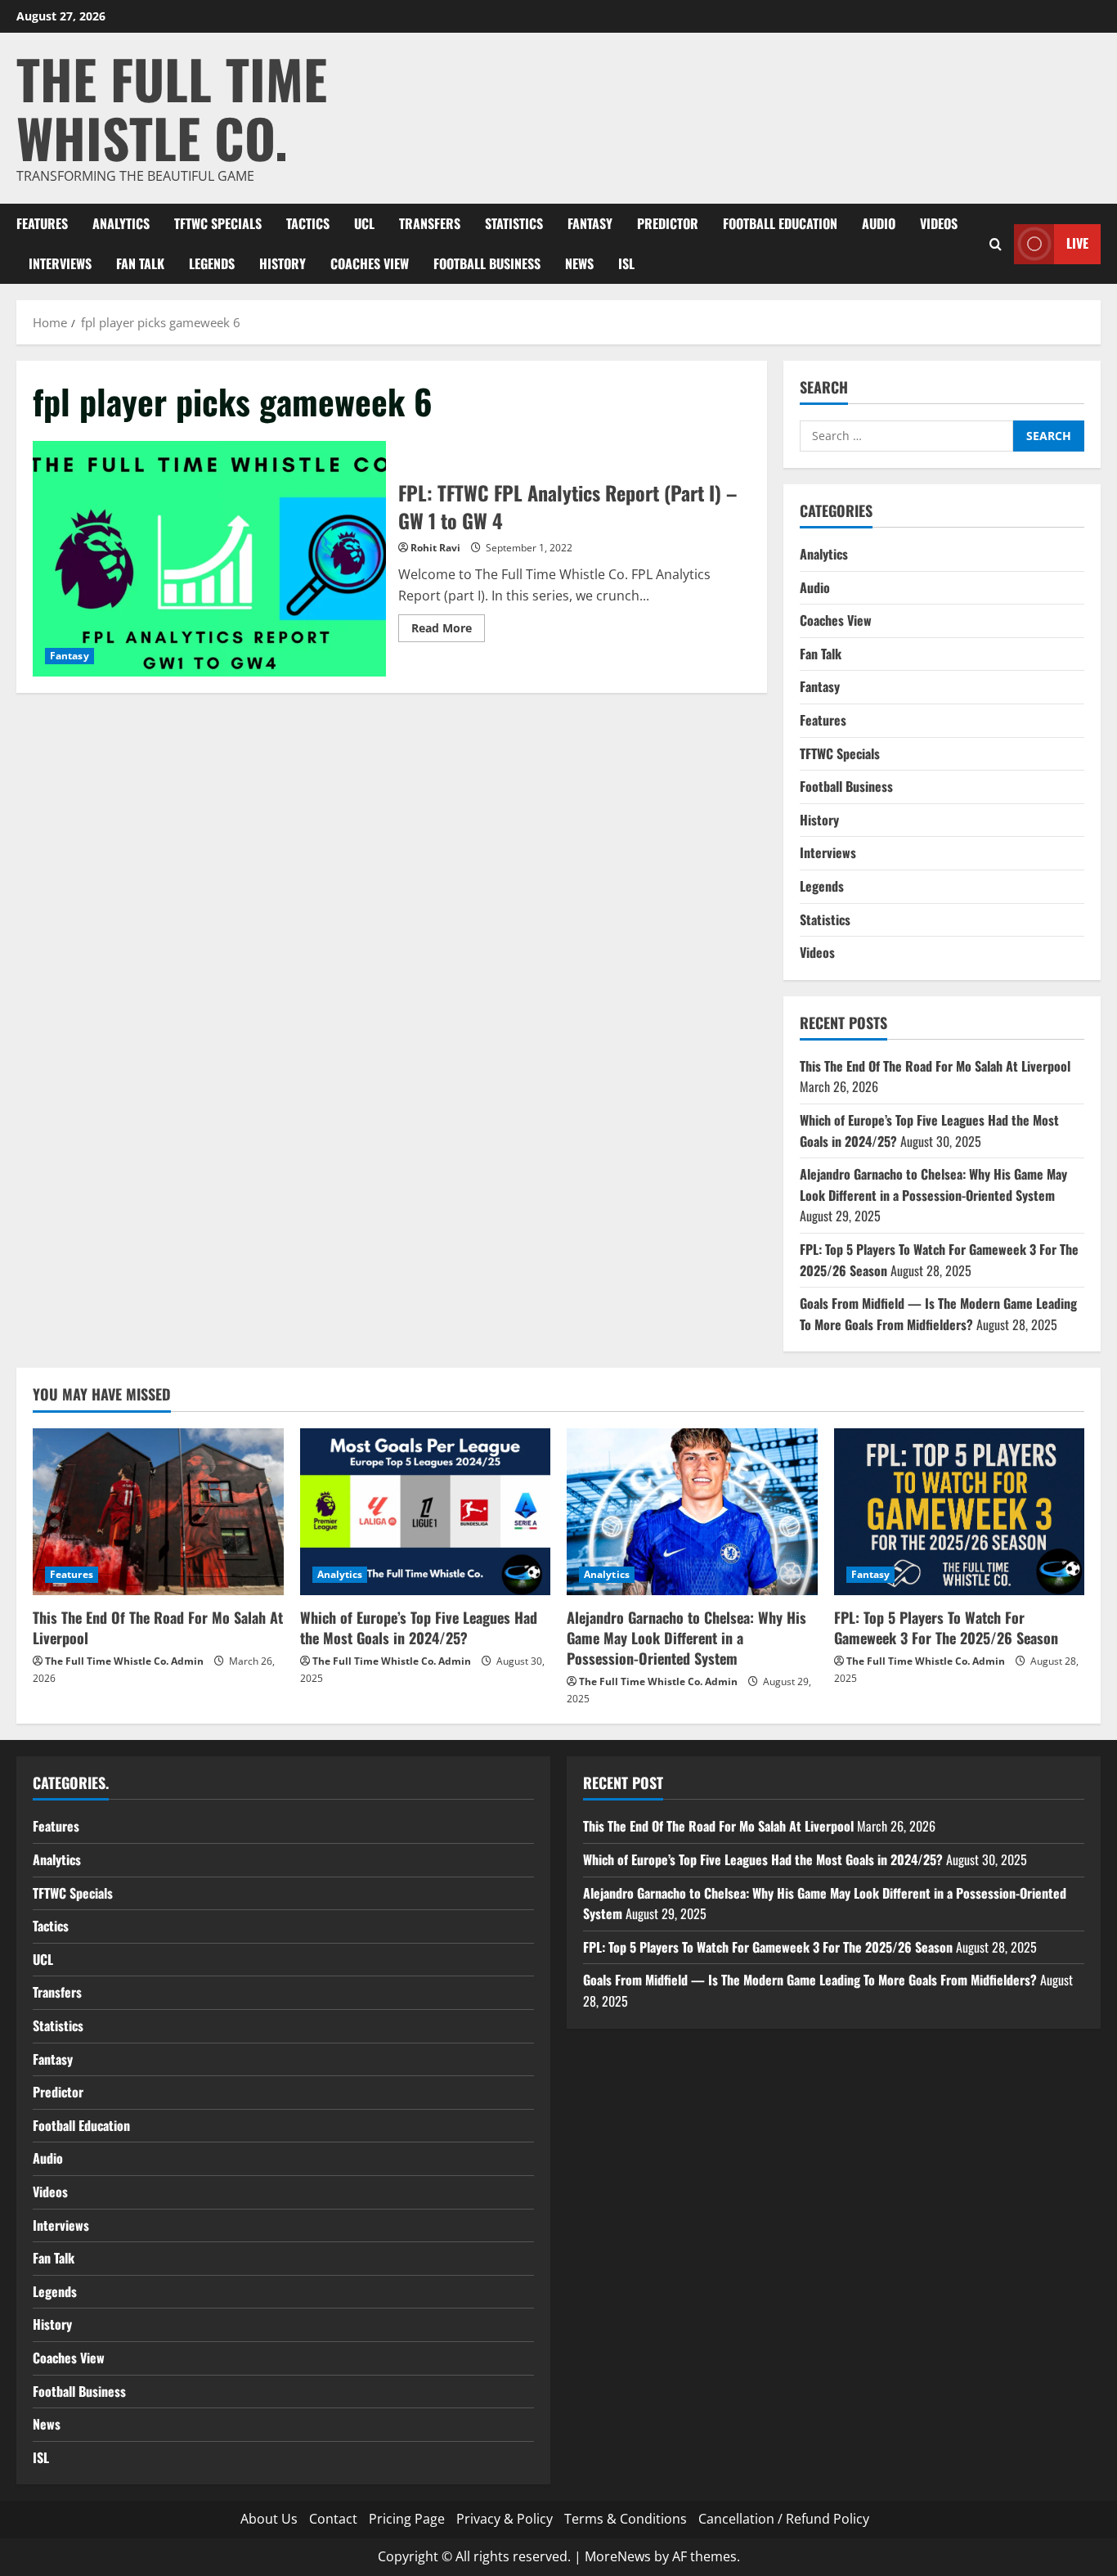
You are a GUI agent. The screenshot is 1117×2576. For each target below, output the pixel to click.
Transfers (430, 223)
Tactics (308, 223)
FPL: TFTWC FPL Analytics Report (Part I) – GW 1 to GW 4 (209, 559)
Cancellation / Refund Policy (784, 2519)
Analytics (121, 223)
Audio (879, 223)
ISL (626, 263)
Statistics (514, 223)
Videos (939, 223)
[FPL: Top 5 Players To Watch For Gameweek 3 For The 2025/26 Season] (960, 1512)
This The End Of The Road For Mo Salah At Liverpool (935, 1066)
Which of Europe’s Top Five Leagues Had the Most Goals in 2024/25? (419, 1627)
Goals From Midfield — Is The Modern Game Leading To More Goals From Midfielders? (938, 1314)
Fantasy (590, 223)
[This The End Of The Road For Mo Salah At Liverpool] (158, 1512)
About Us (269, 2519)
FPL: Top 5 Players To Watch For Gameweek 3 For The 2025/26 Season (946, 1627)
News (579, 263)
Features (42, 223)
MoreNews (618, 2556)
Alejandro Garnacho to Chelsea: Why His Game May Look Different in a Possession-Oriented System (933, 1185)
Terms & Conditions (626, 2519)
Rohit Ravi (435, 548)
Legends (212, 263)
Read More (448, 631)
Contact (333, 2519)
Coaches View (370, 263)
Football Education (780, 223)
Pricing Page (407, 2519)
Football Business (487, 263)
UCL (364, 223)
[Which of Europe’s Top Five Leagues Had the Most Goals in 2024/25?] (426, 1512)
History (283, 263)
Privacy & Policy (505, 2519)
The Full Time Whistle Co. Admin (124, 1661)
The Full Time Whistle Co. (172, 108)
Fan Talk (140, 263)
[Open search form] (996, 243)
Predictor (668, 223)
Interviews (60, 263)
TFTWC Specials (218, 223)
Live (1077, 243)
